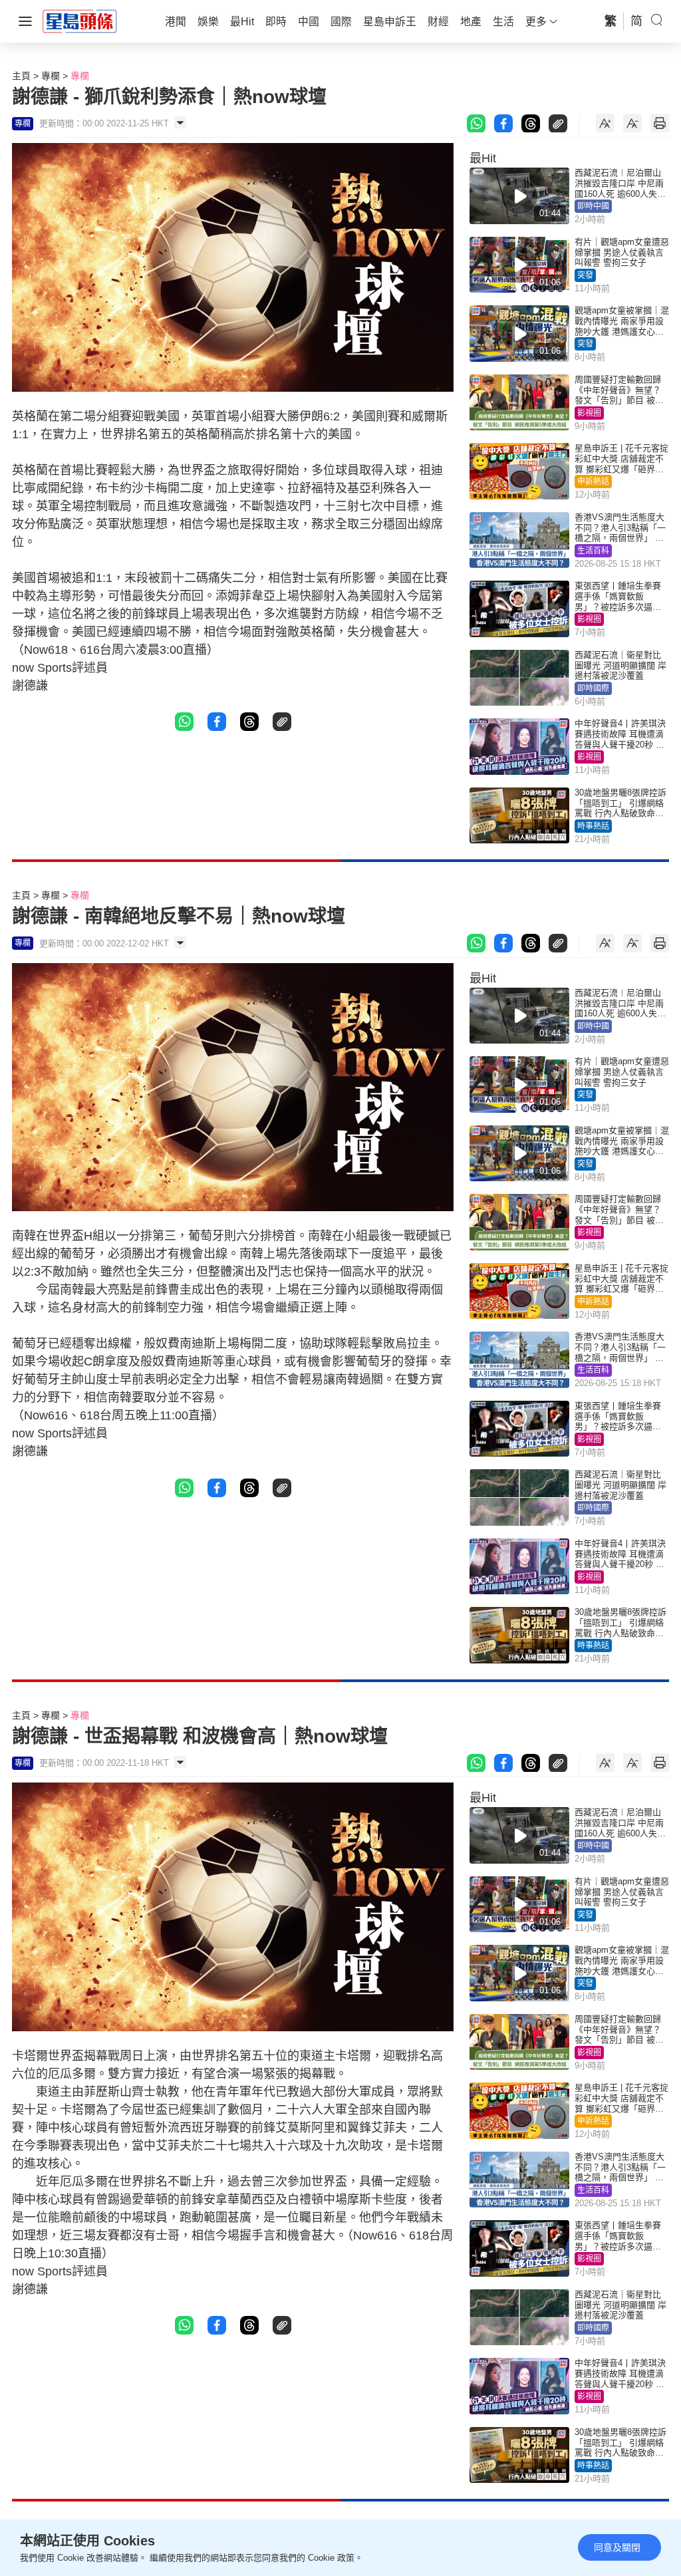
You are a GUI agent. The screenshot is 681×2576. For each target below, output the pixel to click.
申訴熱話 (593, 482)
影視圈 (589, 413)
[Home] (80, 21)
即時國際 (593, 688)
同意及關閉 (617, 2547)
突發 (585, 275)
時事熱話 (593, 826)
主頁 (21, 76)
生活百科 (593, 551)
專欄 (51, 76)
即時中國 (593, 206)
